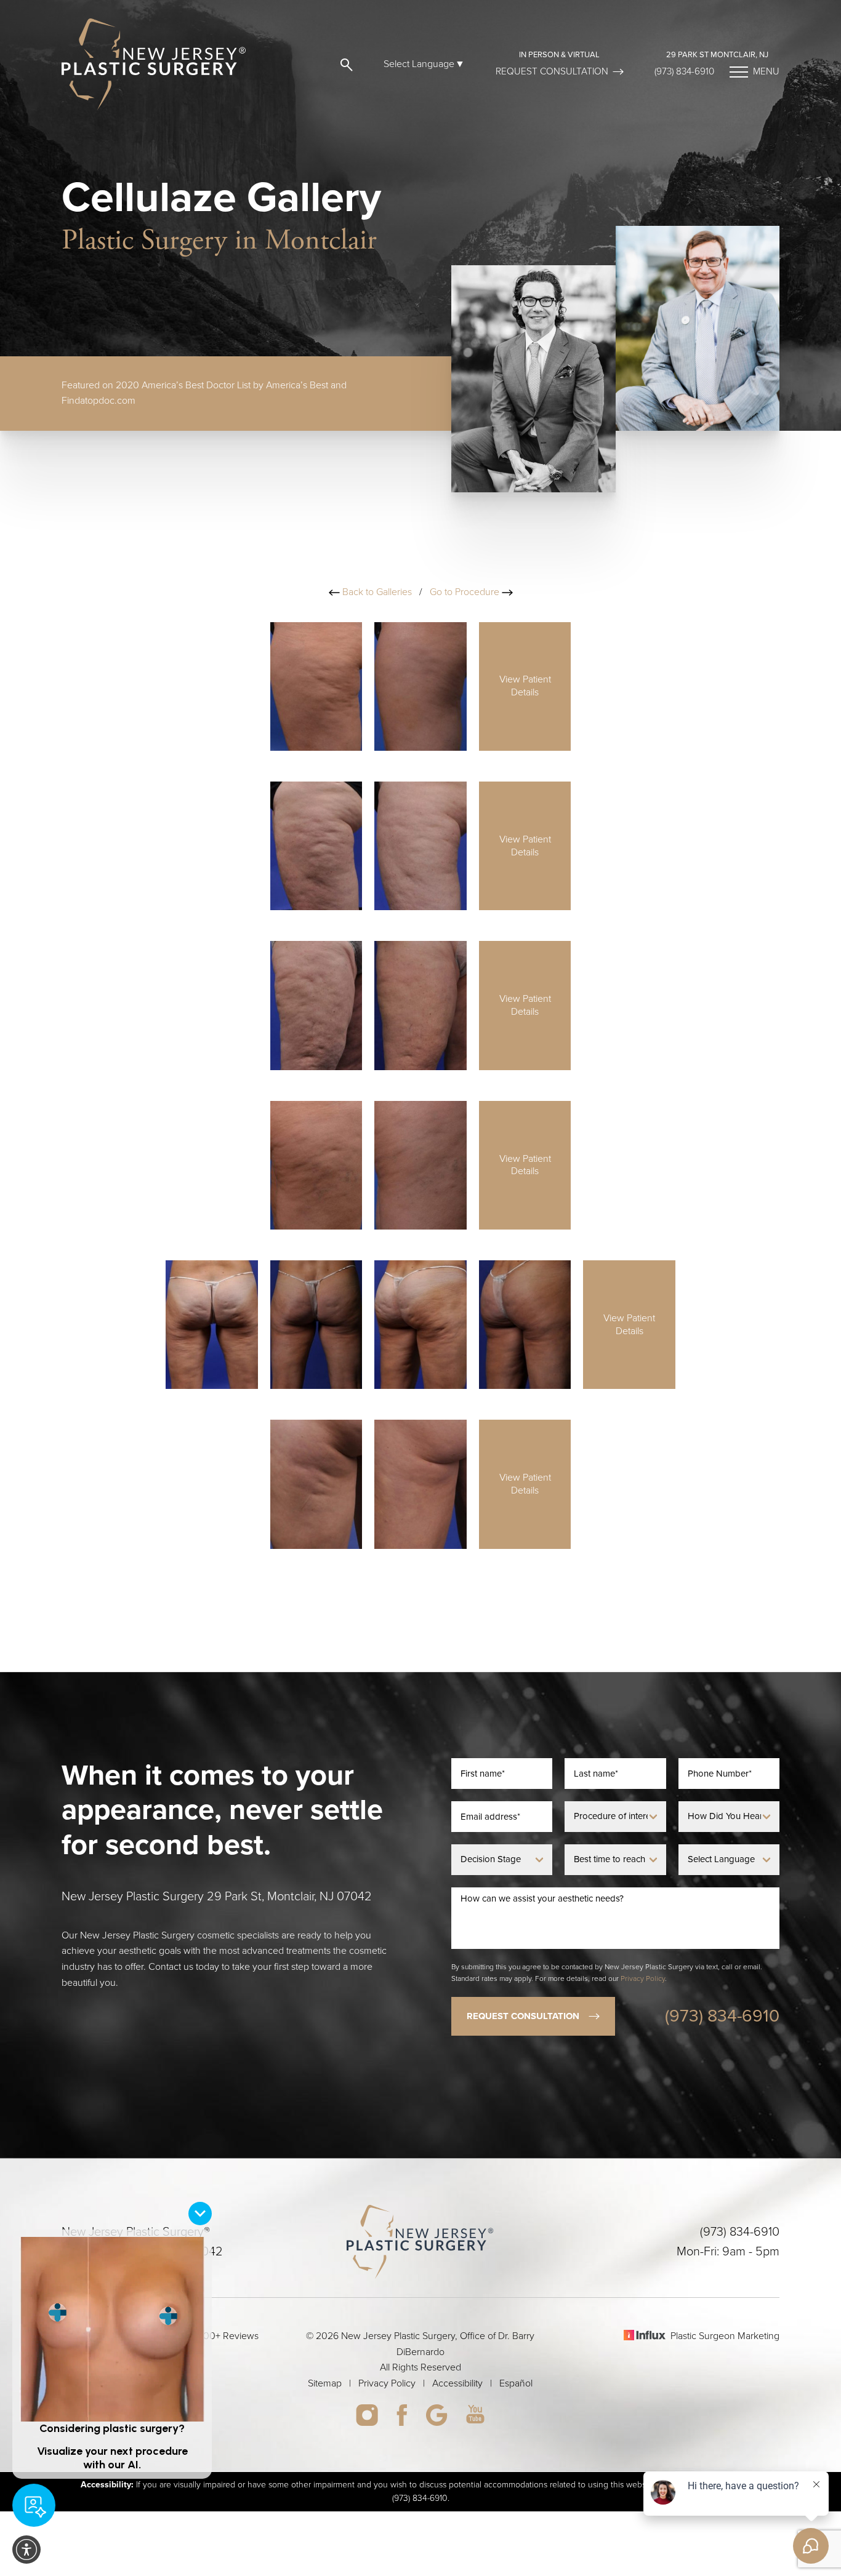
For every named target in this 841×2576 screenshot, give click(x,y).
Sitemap (325, 2383)
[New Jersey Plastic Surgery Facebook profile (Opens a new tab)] (402, 2415)
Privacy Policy (643, 1978)
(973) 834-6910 (684, 71)
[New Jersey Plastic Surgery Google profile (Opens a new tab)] (437, 2415)
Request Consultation (552, 71)
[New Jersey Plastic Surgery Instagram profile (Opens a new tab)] (367, 2415)
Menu (766, 71)
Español (516, 2383)
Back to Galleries (376, 592)
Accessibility (457, 2383)
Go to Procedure (466, 592)
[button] (344, 64)
